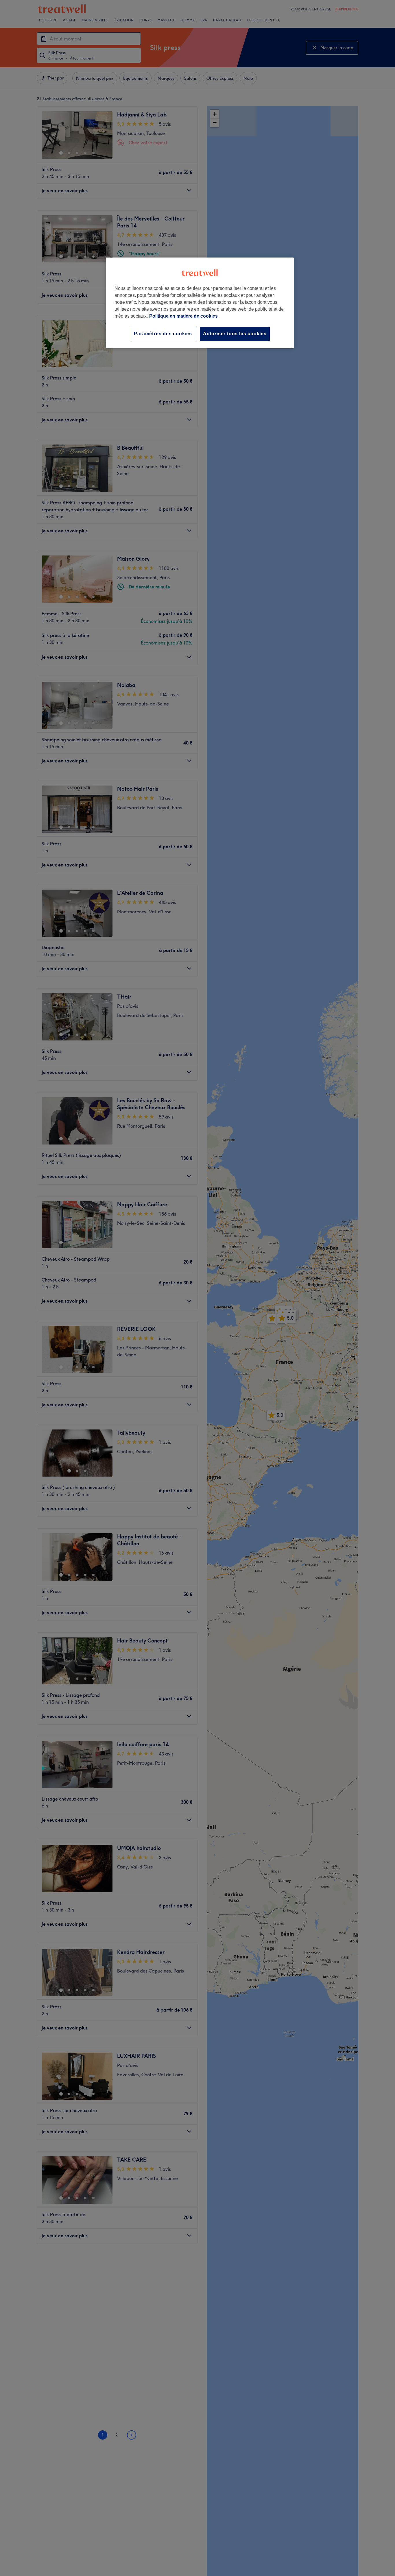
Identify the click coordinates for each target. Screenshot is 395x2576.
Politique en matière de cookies (183, 316)
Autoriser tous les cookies (235, 334)
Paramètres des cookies (163, 334)
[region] (200, 303)
